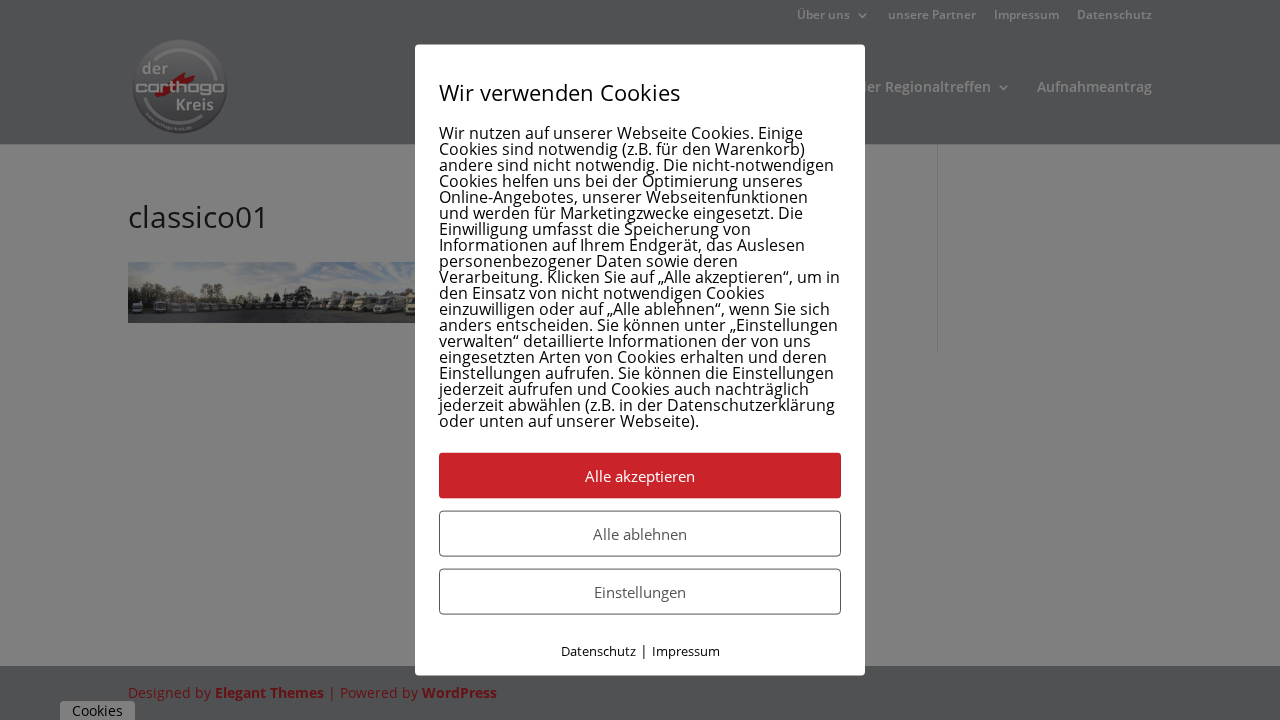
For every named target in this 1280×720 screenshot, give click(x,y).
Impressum (686, 651)
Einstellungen (640, 592)
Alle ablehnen (640, 534)
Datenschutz (598, 651)
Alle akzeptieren (640, 476)
